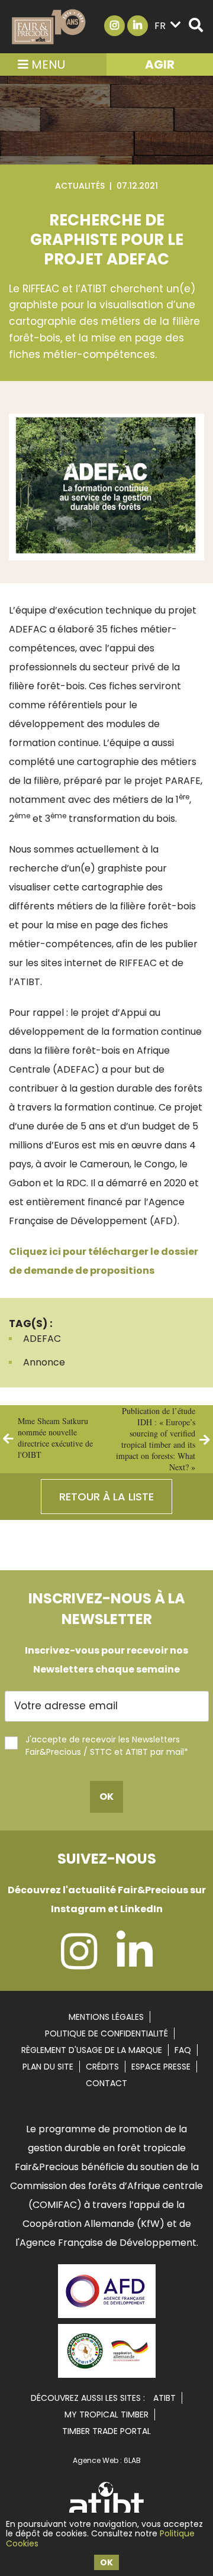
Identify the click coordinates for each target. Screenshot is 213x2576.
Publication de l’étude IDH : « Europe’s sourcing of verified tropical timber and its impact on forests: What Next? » (156, 1439)
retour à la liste (106, 1497)
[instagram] (79, 1963)
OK (106, 2562)
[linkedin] (135, 1963)
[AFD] (107, 2320)
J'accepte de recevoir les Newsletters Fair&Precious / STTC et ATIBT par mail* (107, 1746)
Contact (106, 2083)
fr (160, 26)
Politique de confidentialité (106, 2033)
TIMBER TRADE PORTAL (106, 2431)
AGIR (160, 64)
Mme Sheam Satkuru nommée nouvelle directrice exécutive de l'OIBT (55, 1438)
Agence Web (96, 2460)
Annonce (44, 1362)
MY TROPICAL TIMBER (106, 2414)
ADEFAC (42, 1339)
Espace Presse (161, 2067)
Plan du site (48, 2067)
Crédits (102, 2067)
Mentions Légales (106, 2017)
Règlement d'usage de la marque (92, 2050)
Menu (47, 64)
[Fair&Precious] (49, 27)
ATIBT (164, 2398)
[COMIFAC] (107, 2374)
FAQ (183, 2050)
